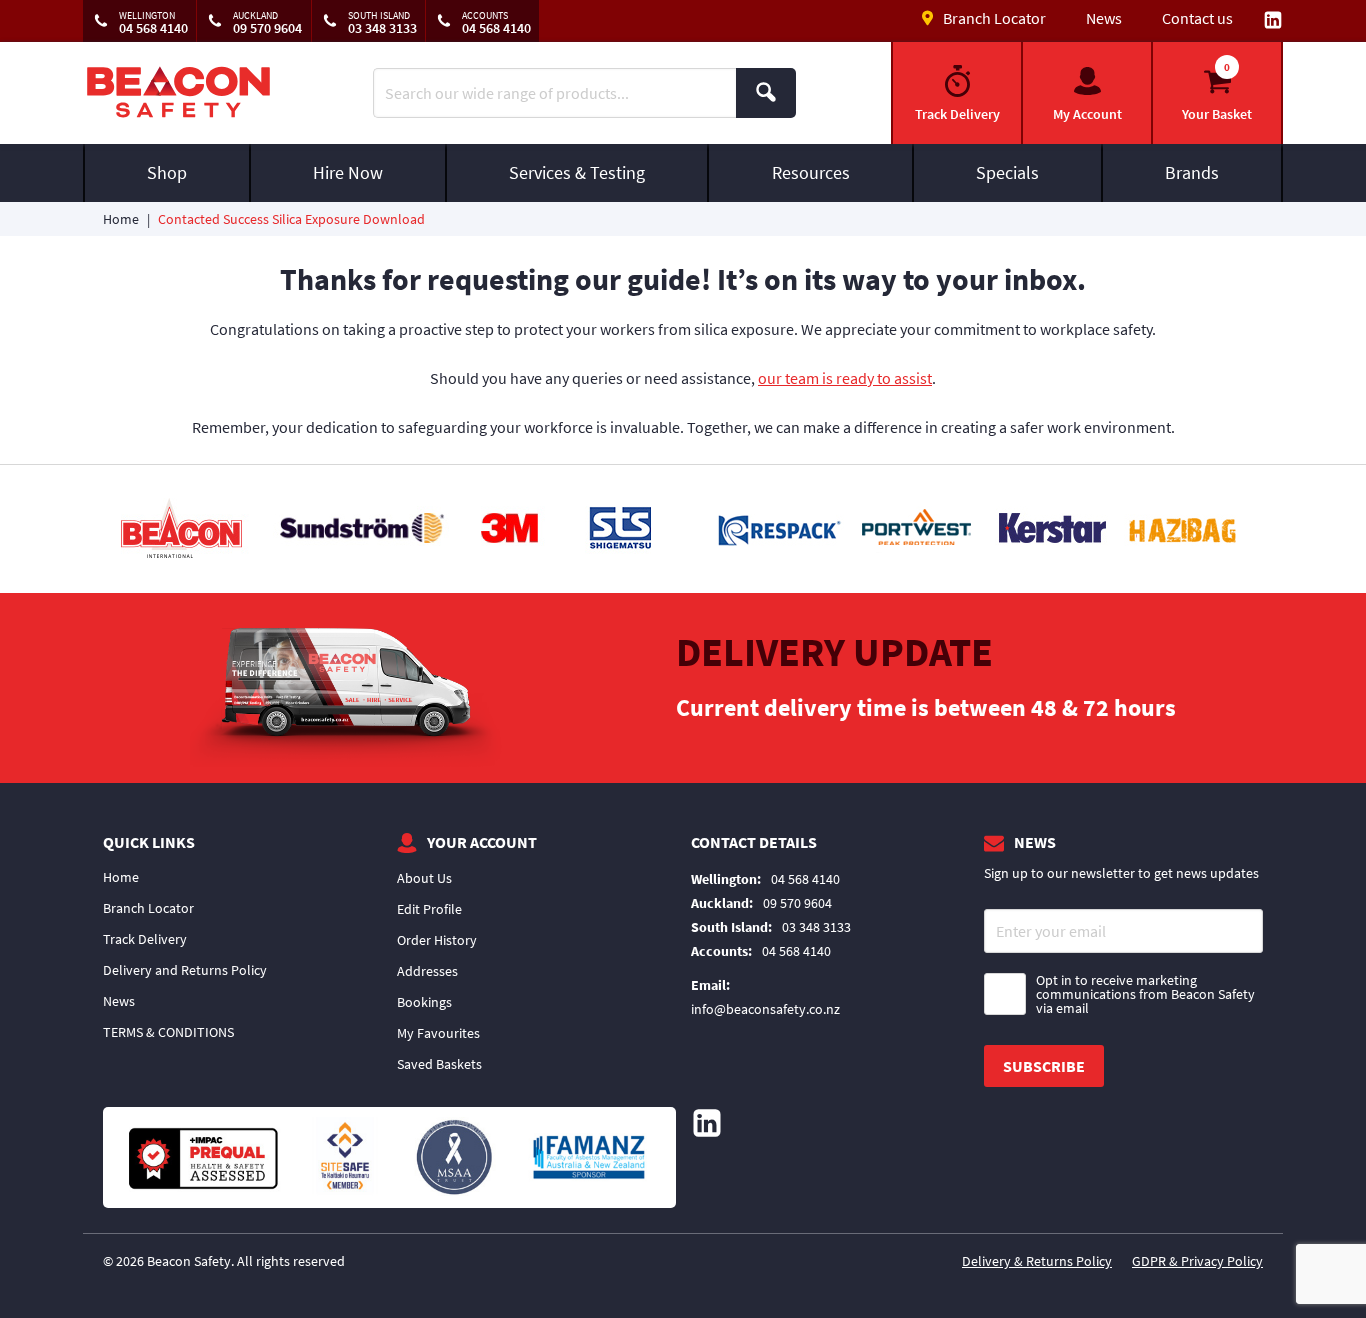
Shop (167, 172)
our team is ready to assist (845, 378)
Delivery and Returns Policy (185, 970)
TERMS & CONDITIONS (168, 1032)
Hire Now (348, 172)
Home (121, 219)
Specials (1007, 172)
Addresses (427, 971)
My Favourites (438, 1033)
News (1104, 18)
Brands (1192, 172)
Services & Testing (577, 172)
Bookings (424, 1002)
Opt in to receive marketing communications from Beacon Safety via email (1145, 994)
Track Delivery (145, 939)
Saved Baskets (439, 1064)
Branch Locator (148, 908)
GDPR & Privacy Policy (1197, 1261)
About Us (424, 878)
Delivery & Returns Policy (1037, 1261)
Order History (437, 940)
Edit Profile (429, 909)
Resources (811, 172)
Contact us (1197, 18)
